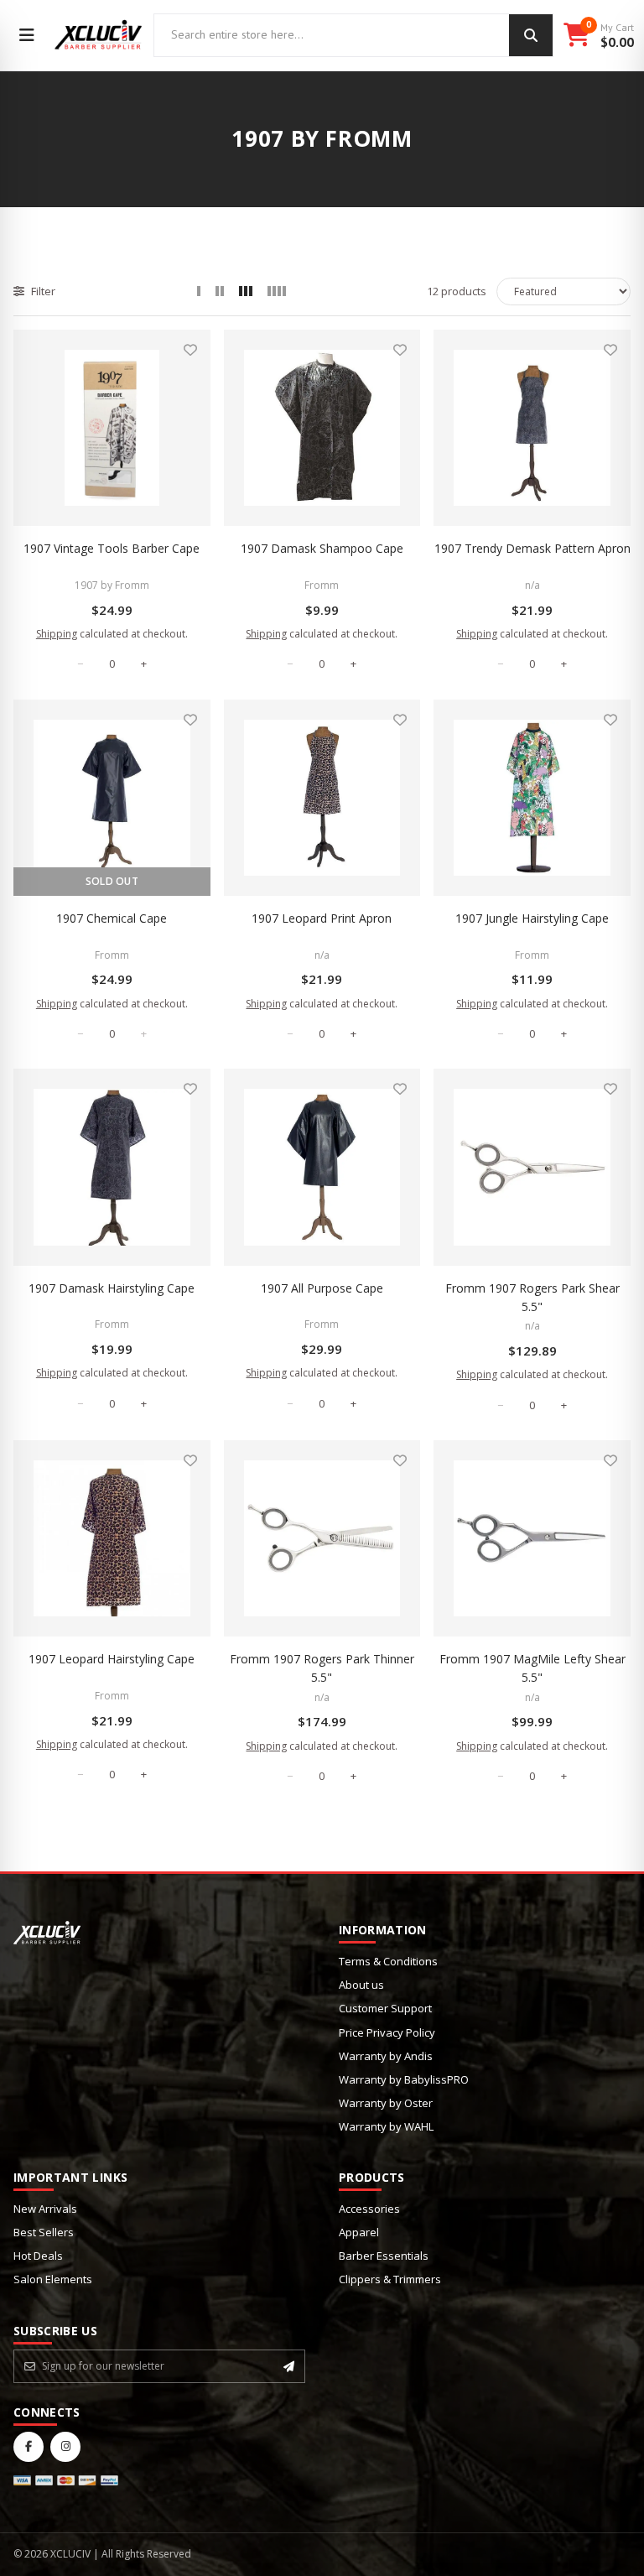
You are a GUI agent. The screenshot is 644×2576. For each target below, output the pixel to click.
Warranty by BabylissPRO (404, 2079)
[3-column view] (246, 291)
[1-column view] (199, 291)
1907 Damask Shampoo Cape (322, 548)
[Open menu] (27, 35)
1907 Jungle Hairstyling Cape (532, 918)
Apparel (359, 2232)
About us (361, 1985)
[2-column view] (220, 291)
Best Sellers (44, 2232)
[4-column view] (277, 291)
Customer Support (385, 2008)
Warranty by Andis (386, 2056)
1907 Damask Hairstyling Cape (112, 1288)
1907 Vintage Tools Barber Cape (112, 548)
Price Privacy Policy (387, 2032)
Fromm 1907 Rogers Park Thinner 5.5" (322, 1668)
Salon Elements (53, 2279)
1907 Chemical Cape (112, 918)
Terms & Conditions (388, 1961)
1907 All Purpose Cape (322, 1288)
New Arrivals (45, 2209)
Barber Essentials (384, 2256)
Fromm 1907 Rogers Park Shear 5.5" (532, 1297)
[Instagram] (65, 2447)
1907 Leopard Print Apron (322, 918)
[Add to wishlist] (190, 350)
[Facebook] (29, 2447)
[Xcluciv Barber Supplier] (99, 35)
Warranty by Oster (386, 2103)
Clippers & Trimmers (390, 2279)
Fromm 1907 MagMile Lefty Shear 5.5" (532, 1668)
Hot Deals (38, 2256)
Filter (43, 291)
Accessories (369, 2209)
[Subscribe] (289, 2366)
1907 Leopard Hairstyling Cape (112, 1659)
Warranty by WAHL (386, 2126)
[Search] (531, 35)
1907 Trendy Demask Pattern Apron (532, 548)
